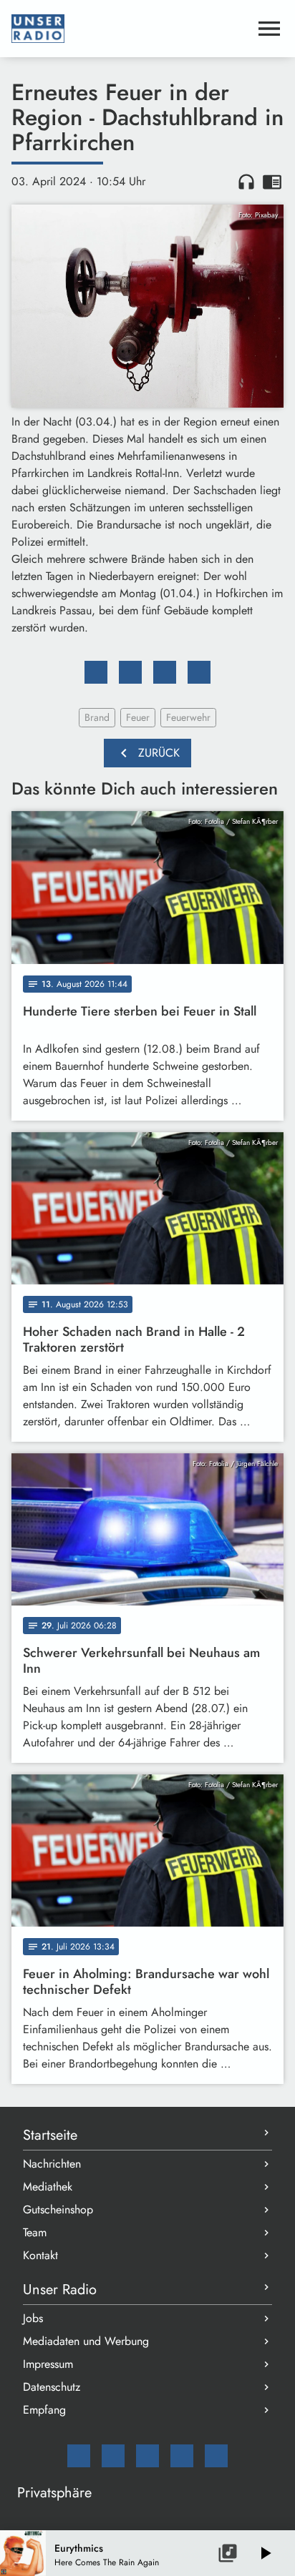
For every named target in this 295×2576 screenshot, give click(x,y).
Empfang (44, 2410)
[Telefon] (182, 2456)
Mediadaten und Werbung (86, 2341)
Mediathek (48, 2187)
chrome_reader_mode (272, 182)
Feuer (138, 717)
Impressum (48, 2364)
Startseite (50, 2135)
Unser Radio (60, 2290)
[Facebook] (113, 2456)
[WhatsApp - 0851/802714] (216, 2456)
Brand (97, 717)
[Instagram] (147, 2456)
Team (35, 2232)
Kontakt (40, 2255)
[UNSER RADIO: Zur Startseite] (130, 29)
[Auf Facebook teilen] (96, 672)
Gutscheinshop (58, 2209)
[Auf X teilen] (130, 672)
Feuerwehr (188, 717)
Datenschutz (52, 2387)
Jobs (33, 2318)
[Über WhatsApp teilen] (165, 672)
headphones (246, 182)
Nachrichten (52, 2164)
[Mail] (79, 2456)
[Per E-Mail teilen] (199, 672)
